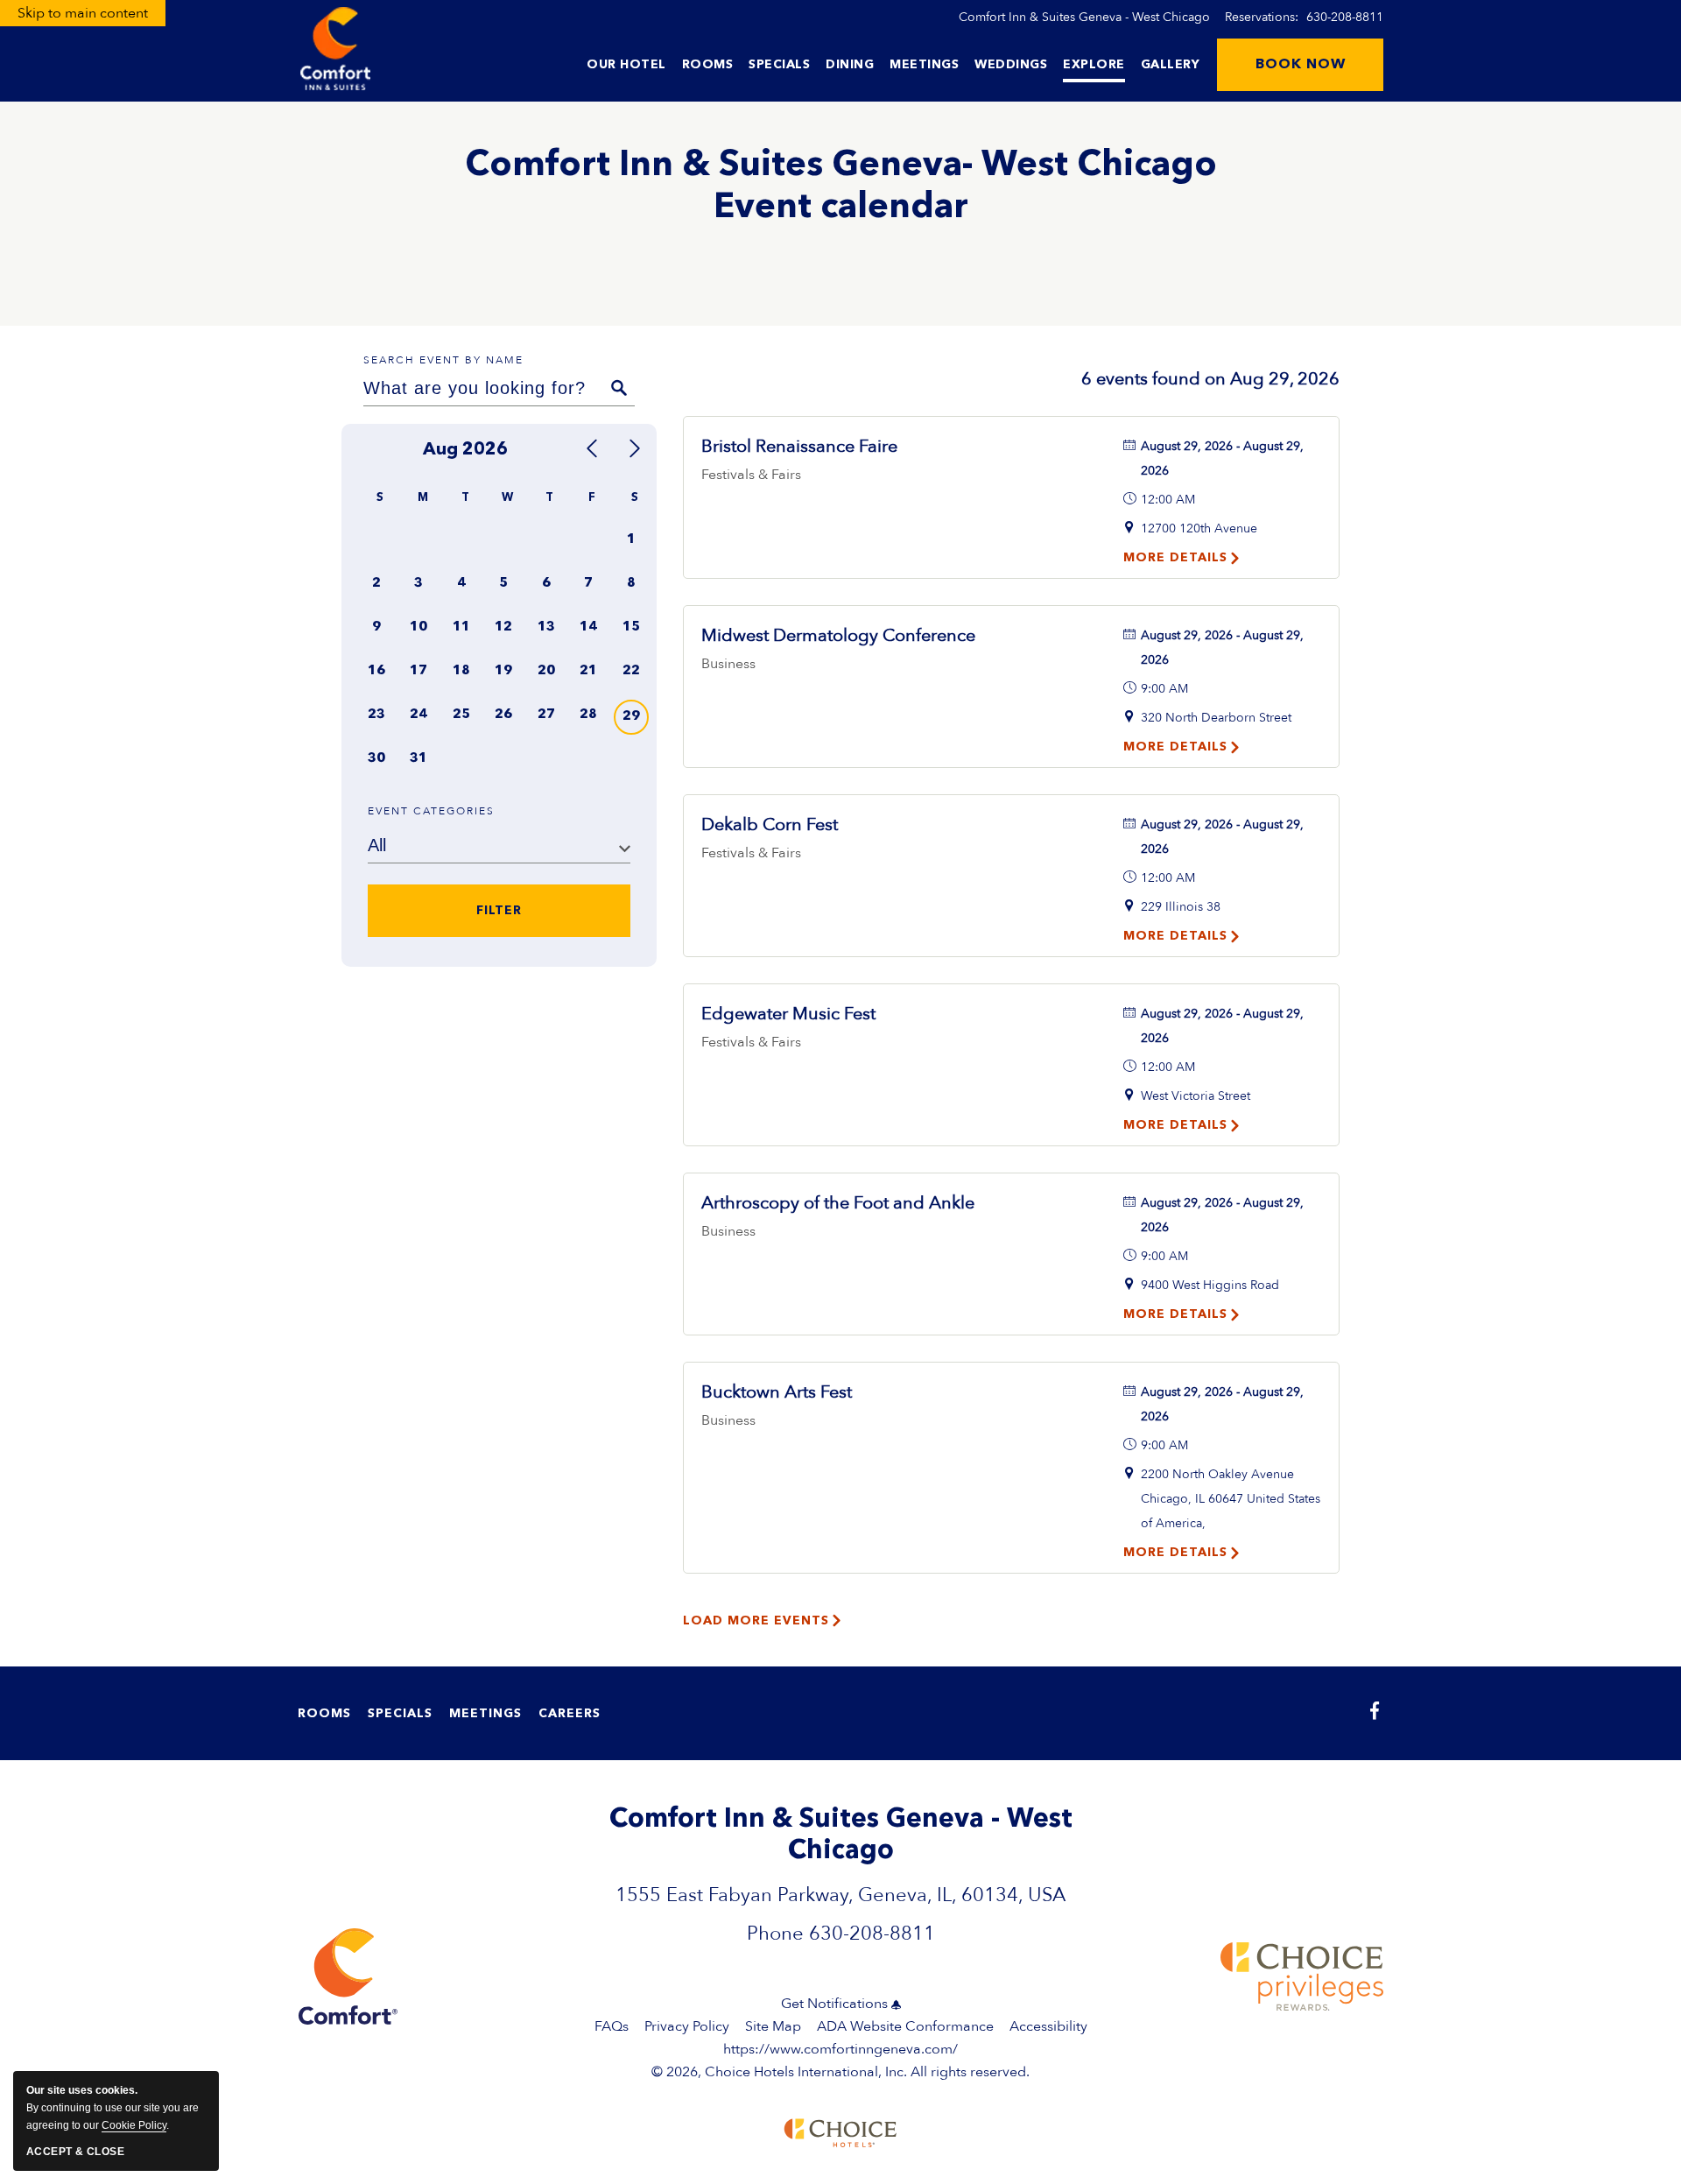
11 (461, 627)
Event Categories (431, 811)
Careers (570, 1714)
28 (588, 715)
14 (588, 627)
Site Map (773, 2026)
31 (418, 759)
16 (376, 671)
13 (546, 627)
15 (631, 627)
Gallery (1171, 65)
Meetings (924, 65)
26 (503, 715)
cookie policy (134, 2125)
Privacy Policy (687, 2026)
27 (546, 715)
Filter (499, 912)
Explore (1094, 65)
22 (631, 671)
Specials (779, 65)
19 (503, 671)
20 (546, 671)
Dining (850, 65)
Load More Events (756, 1621)
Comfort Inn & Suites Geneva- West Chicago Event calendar (841, 187)
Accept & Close (75, 2152)
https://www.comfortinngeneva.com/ (840, 2049)
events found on (1210, 379)
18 (461, 671)
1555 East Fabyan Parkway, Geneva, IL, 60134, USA (840, 1895)
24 (418, 715)
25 (461, 715)
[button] (1300, 65)
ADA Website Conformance (905, 2026)
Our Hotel (626, 65)
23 (376, 715)
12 (503, 627)
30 (376, 759)
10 (418, 627)
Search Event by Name (443, 360)
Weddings (1011, 65)
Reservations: (1304, 17)
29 (631, 717)
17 (418, 671)
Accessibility (1048, 2026)
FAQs (612, 2026)
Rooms (708, 65)
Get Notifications (834, 2004)
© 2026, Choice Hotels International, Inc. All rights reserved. (840, 2061)
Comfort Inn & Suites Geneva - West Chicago (1084, 17)
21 (588, 671)
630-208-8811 (1345, 17)
